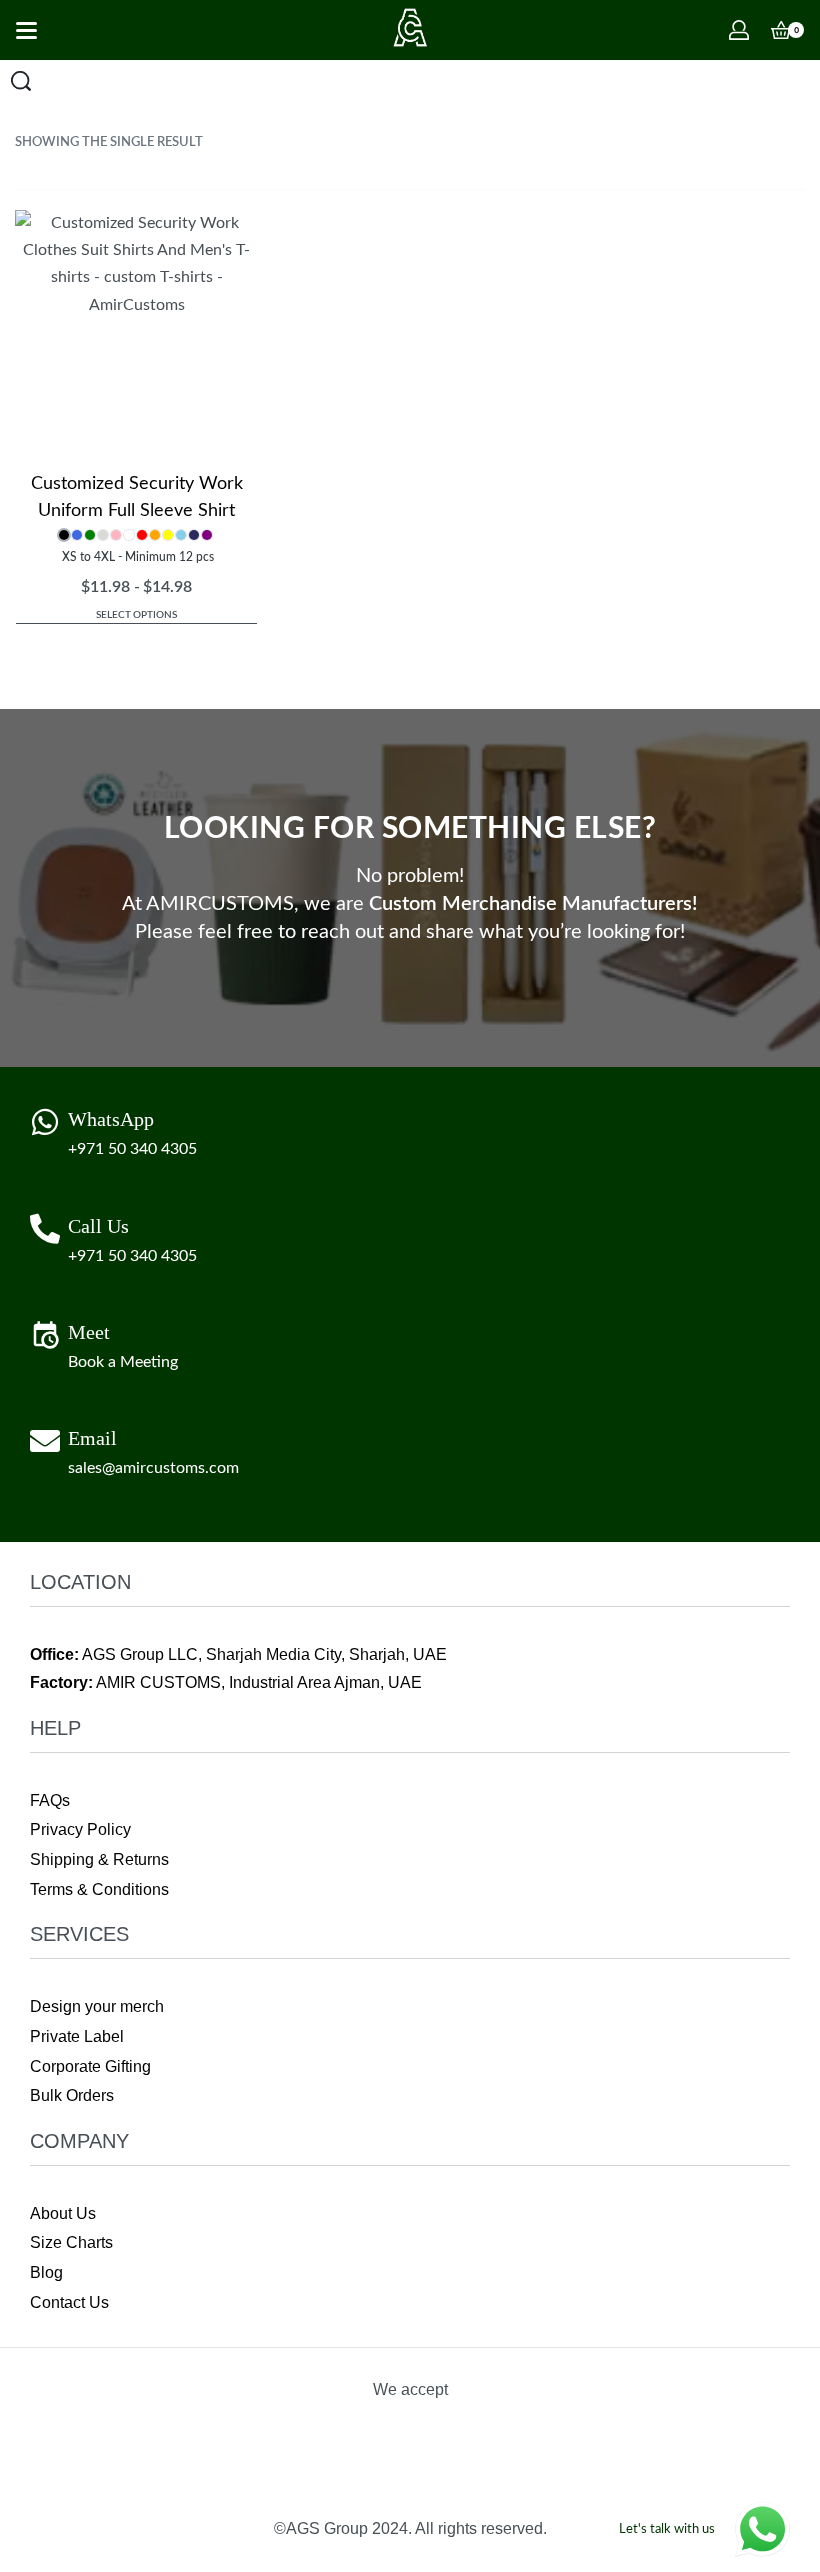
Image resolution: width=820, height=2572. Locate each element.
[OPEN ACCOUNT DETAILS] (739, 30)
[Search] (21, 81)
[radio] (64, 535)
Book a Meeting (123, 1362)
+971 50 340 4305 (132, 1149)
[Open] (26, 30)
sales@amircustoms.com (153, 1468)
